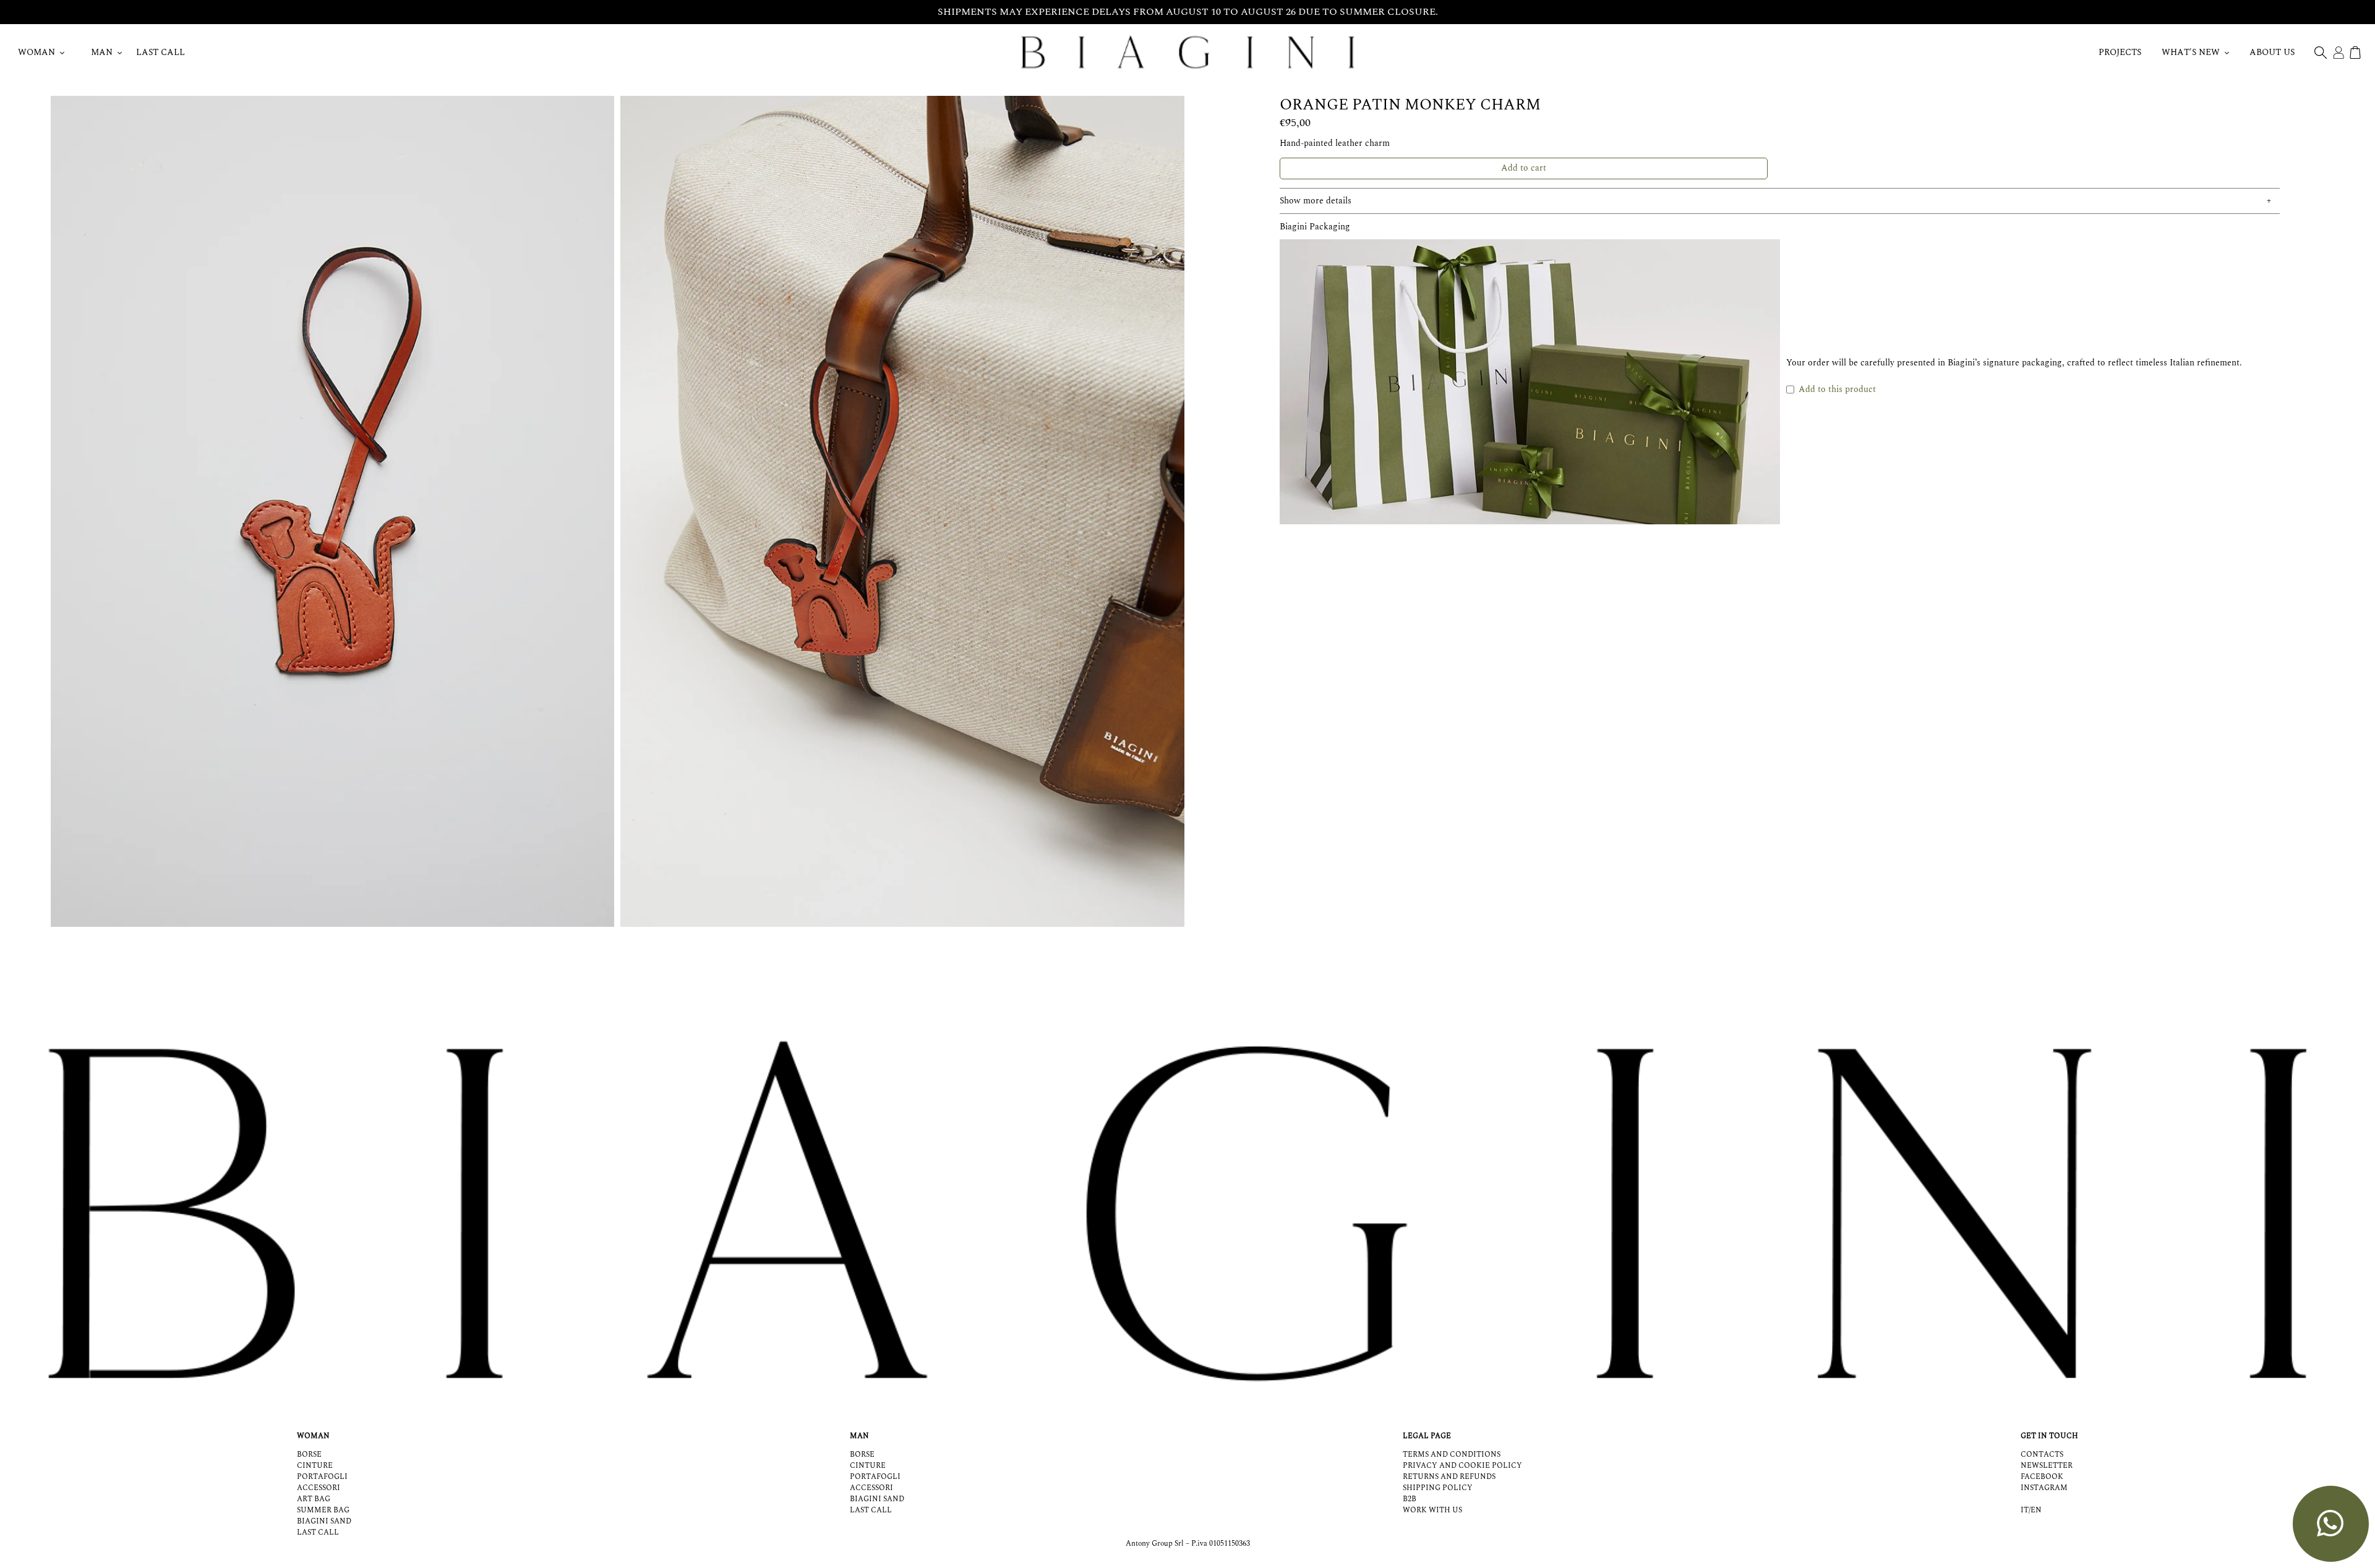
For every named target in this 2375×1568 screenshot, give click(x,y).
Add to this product (1837, 389)
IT (2025, 1510)
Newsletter (2047, 1466)
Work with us (1432, 1510)
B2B (1410, 1499)
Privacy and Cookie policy (1462, 1466)
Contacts (2042, 1455)
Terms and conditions (1452, 1455)
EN (2036, 1510)
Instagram (2044, 1488)
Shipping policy (1438, 1488)
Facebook (2042, 1477)
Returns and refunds (1449, 1477)
